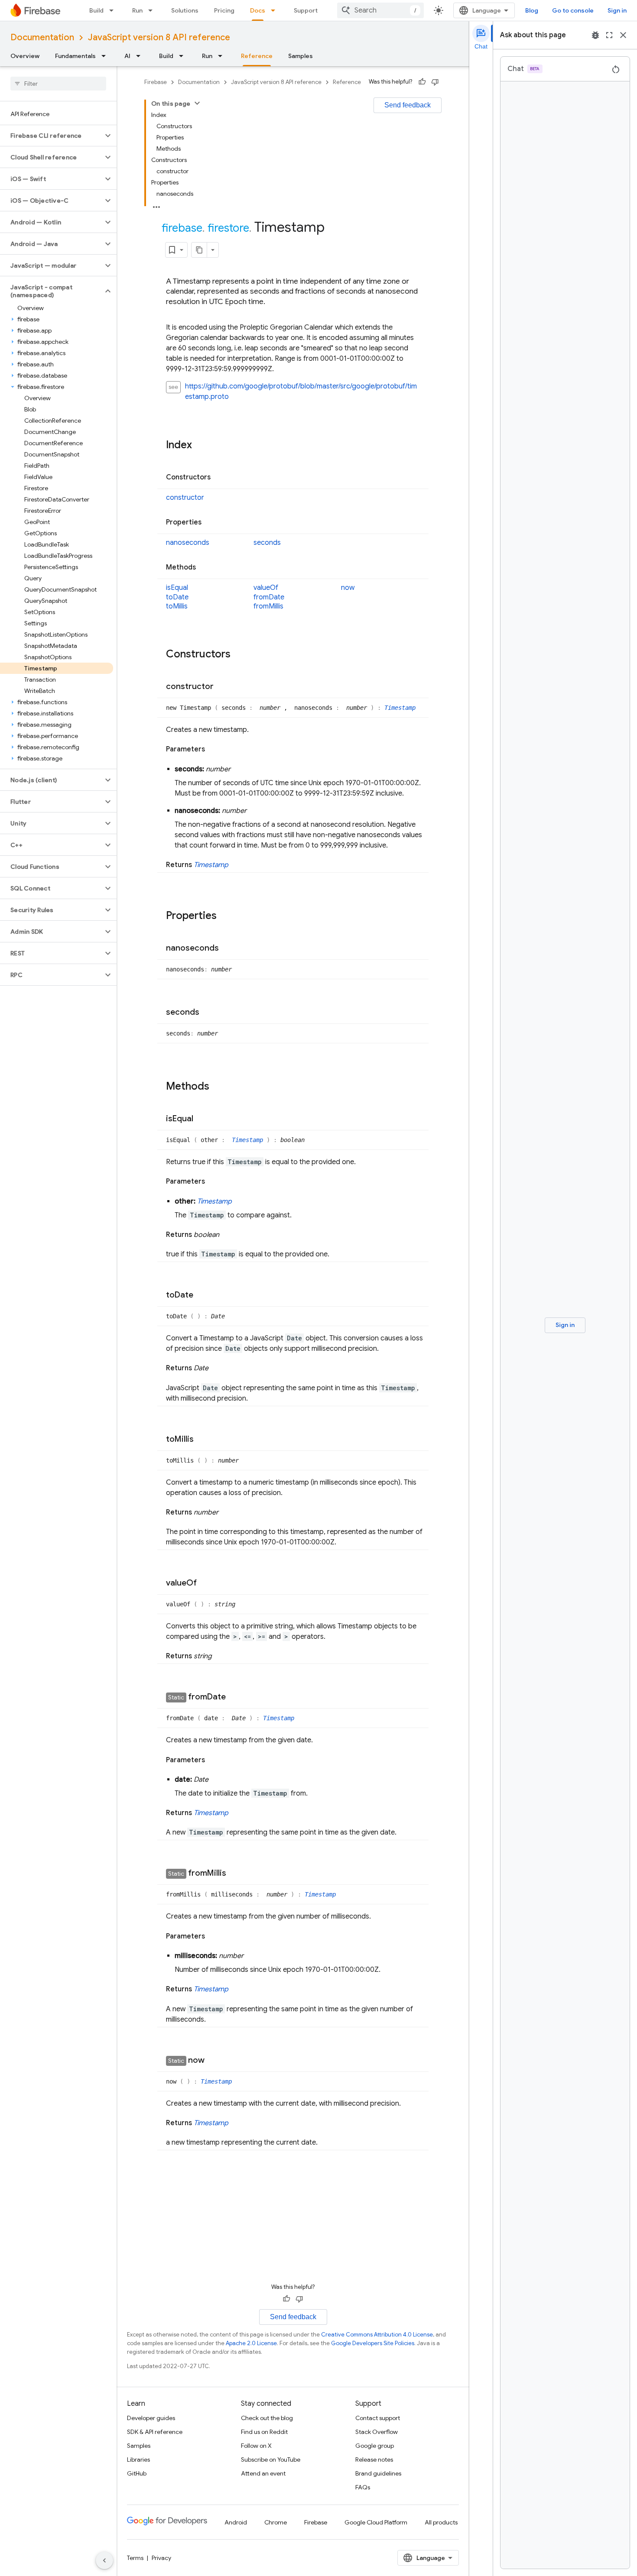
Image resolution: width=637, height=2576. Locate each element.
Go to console (573, 10)
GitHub (137, 2473)
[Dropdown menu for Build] (114, 10)
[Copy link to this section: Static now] (213, 2061)
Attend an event (263, 2473)
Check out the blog (267, 2418)
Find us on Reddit (264, 2432)
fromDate (269, 597)
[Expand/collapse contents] (197, 103)
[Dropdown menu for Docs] (276, 10)
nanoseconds (188, 543)
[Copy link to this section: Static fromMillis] (235, 1874)
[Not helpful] (435, 82)
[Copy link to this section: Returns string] (221, 1656)
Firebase (156, 82)
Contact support (378, 2418)
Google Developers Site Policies (373, 2343)
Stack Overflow (377, 2432)
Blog (532, 10)
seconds (267, 543)
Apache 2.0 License (251, 2343)
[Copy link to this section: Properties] (210, 523)
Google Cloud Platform (376, 2522)
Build (96, 10)
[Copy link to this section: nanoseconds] (227, 948)
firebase (182, 228)
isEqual (177, 588)
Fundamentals (75, 56)
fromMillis (268, 606)
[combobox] (380, 10)
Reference (257, 56)
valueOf (266, 588)
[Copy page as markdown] (199, 250)
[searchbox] (58, 84)
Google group (375, 2446)
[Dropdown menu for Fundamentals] (106, 56)
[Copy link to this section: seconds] (208, 1013)
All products (441, 2522)
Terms (135, 2558)
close (623, 35)
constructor (185, 498)
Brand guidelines (378, 2473)
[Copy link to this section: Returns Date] (217, 1368)
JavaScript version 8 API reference (159, 37)
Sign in (617, 10)
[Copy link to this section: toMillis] (202, 1440)
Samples (301, 56)
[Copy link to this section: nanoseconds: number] (255, 811)
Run (137, 10)
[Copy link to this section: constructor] (222, 687)
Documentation (42, 37)
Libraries (138, 2459)
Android (236, 2522)
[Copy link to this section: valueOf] (205, 1583)
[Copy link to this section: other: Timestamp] (240, 1201)
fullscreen (609, 35)
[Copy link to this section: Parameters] (214, 749)
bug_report (595, 35)
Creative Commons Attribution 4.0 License (377, 2335)
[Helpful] (422, 82)
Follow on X (256, 2446)
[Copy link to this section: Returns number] (227, 1512)
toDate (177, 597)
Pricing (224, 10)
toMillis (177, 606)
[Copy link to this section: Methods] (205, 568)
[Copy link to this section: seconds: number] (239, 769)
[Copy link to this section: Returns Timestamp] (237, 865)
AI (127, 56)
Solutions (185, 10)
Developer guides (151, 2418)
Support (306, 10)
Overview (25, 56)
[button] (51, 136)
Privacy (161, 2558)
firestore (228, 228)
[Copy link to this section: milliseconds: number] (252, 1956)
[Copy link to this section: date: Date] (217, 1780)
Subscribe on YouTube (271, 2459)
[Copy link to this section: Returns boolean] (228, 1235)
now (348, 588)
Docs (258, 10)
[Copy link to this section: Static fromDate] (234, 1698)
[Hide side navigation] (104, 2560)
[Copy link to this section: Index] (201, 445)
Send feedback (408, 105)
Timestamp (400, 708)
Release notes (374, 2459)
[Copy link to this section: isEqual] (202, 1119)
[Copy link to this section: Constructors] (219, 477)
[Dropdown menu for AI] (141, 56)
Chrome (276, 2522)
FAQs (363, 2487)
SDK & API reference (155, 2432)
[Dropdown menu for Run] (153, 10)
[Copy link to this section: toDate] (202, 1295)
